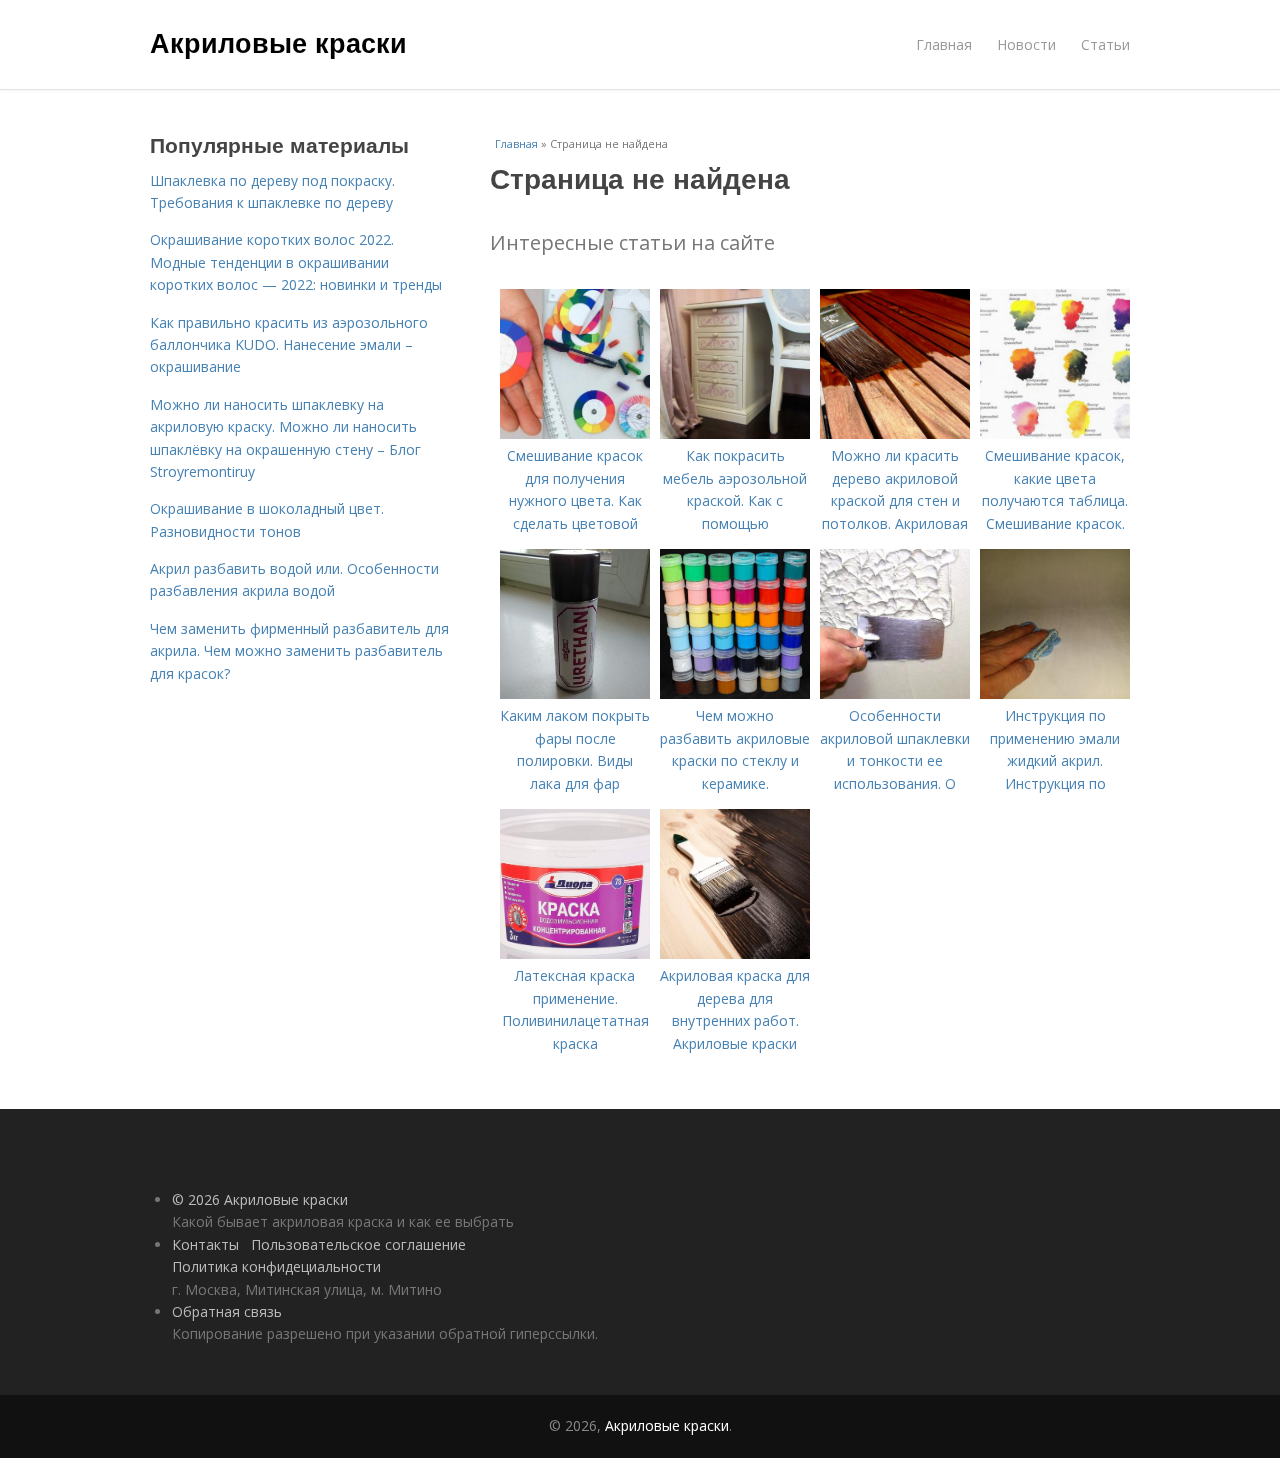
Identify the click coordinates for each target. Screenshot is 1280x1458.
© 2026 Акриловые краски (260, 1199)
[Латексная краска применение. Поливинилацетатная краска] (575, 953)
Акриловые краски (278, 42)
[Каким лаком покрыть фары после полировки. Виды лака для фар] (575, 693)
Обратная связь (227, 1311)
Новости (1026, 44)
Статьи (1105, 44)
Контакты (205, 1244)
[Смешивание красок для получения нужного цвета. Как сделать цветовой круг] (575, 433)
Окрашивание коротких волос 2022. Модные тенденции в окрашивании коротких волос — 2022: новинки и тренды (296, 262)
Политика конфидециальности (276, 1266)
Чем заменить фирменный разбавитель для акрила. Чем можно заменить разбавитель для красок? (299, 651)
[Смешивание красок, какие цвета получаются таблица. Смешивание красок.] (1055, 433)
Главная (944, 44)
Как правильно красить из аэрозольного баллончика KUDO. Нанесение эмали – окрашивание (289, 345)
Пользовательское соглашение (358, 1244)
